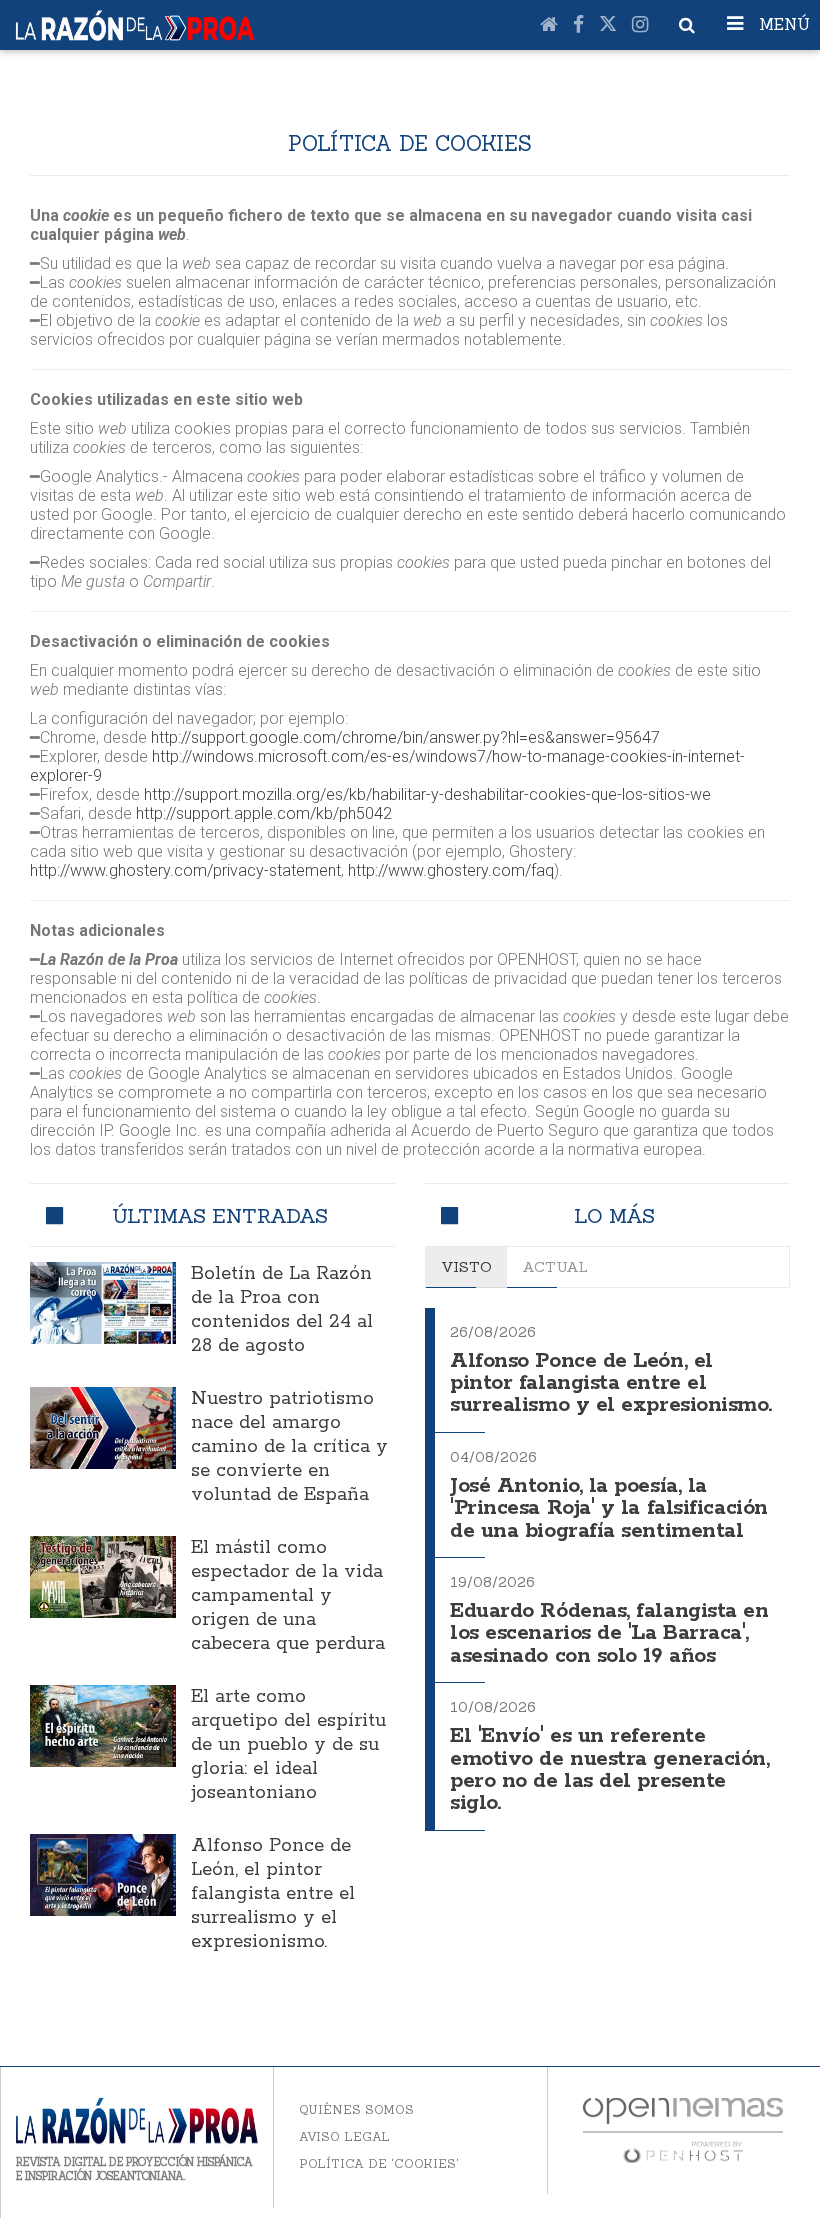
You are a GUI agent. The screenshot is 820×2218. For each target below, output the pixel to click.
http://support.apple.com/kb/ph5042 (264, 813)
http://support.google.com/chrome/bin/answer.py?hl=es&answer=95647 (405, 737)
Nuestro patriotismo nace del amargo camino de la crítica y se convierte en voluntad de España (289, 1447)
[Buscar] (687, 25)
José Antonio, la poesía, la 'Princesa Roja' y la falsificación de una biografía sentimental (609, 1509)
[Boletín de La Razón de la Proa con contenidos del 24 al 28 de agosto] (103, 1303)
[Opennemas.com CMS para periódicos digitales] (683, 2128)
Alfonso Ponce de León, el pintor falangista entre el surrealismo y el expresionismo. (273, 1894)
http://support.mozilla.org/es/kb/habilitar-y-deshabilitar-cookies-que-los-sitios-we (427, 794)
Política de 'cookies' (379, 2163)
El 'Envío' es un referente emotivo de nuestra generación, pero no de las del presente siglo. (610, 1770)
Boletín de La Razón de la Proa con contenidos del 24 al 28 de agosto (282, 1310)
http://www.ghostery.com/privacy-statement (185, 870)
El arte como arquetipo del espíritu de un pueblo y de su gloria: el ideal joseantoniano (288, 1745)
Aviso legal (344, 2136)
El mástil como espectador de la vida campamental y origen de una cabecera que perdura (288, 1596)
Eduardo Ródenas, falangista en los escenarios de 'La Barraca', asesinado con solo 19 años (609, 1634)
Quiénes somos (356, 2109)
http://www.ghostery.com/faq (451, 870)
